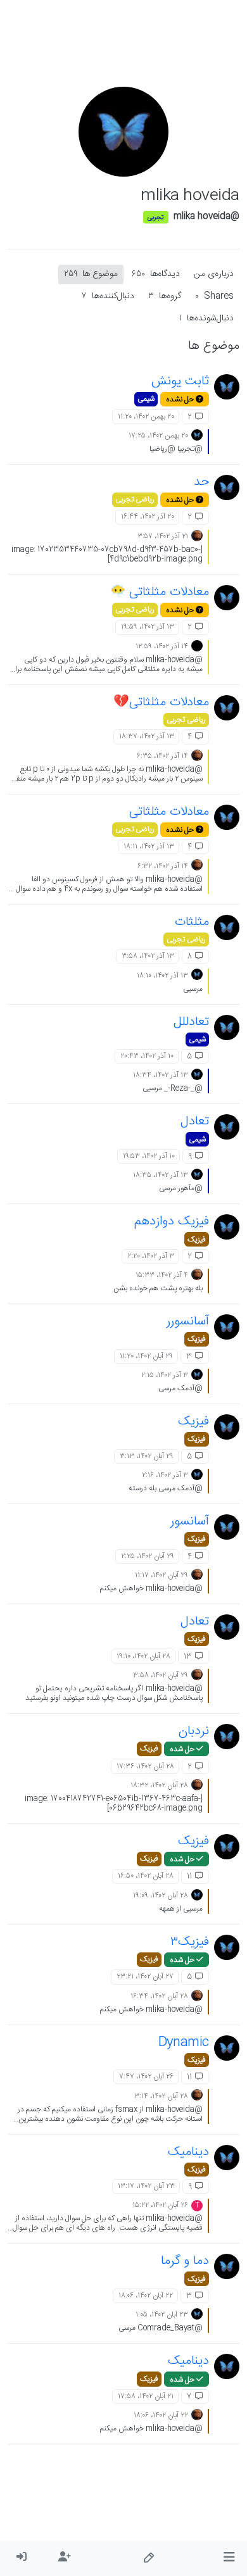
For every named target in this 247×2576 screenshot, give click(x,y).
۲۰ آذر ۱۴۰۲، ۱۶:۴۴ (148, 517)
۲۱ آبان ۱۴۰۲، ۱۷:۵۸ (146, 2396)
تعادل (195, 1122)
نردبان (194, 1731)
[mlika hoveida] (227, 387)
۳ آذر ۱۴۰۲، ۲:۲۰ (151, 1256)
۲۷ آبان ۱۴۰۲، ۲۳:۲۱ (145, 1976)
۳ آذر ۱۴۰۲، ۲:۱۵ (165, 1375)
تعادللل (191, 1022)
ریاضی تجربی (135, 499)
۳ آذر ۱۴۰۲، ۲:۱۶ (165, 1475)
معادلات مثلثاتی (169, 812)
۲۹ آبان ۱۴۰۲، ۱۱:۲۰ (146, 1356)
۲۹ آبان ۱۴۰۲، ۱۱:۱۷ (161, 1575)
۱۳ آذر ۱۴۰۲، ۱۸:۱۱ (149, 846)
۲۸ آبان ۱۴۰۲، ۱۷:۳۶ (145, 1766)
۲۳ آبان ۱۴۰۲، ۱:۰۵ (162, 2315)
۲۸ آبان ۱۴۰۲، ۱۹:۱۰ (143, 1656)
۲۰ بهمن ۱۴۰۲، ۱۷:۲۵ (158, 436)
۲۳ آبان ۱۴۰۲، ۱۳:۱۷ (146, 2186)
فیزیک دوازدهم (172, 1222)
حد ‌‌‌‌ (199, 482)
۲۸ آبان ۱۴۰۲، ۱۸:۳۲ (159, 1785)
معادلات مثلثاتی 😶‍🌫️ (160, 592)
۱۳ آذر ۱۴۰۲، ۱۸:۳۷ (147, 736)
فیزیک (197, 1240)
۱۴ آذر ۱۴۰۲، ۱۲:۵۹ (162, 646)
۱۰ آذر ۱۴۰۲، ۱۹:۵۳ (149, 1156)
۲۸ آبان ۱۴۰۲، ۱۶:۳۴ (159, 1996)
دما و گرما (185, 2261)
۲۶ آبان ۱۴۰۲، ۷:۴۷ (146, 2077)
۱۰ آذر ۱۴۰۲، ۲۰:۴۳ (147, 1056)
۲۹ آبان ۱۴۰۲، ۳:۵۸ (161, 1675)
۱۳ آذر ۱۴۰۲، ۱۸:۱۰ (162, 976)
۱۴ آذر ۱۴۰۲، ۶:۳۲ (163, 866)
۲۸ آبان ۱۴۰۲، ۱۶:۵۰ (146, 1876)
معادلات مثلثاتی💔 (161, 702)
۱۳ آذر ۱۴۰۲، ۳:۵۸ (148, 956)
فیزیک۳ (190, 1942)
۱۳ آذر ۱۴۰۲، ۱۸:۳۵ (161, 1175)
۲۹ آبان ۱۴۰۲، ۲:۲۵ (148, 1556)
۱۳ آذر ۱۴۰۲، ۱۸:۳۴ (161, 1075)
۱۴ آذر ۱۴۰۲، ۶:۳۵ (162, 756)
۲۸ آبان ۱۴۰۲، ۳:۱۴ (161, 2096)
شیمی (146, 399)
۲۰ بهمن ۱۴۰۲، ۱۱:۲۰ (146, 417)
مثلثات (192, 922)
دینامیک (188, 2152)
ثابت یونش (180, 381)
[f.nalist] (197, 646)
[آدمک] (197, 536)
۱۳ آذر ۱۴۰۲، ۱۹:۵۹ (148, 627)
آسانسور (190, 1522)
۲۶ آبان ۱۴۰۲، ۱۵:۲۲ (160, 2205)
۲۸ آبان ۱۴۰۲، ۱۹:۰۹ (161, 1895)
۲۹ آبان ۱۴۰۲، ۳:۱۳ (147, 1456)
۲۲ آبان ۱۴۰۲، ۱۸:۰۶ (146, 2296)
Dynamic (184, 2043)
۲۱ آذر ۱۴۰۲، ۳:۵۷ (163, 536)
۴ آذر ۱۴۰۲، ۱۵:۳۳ (162, 1275)
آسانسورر (188, 1322)
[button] (229, 2558)
